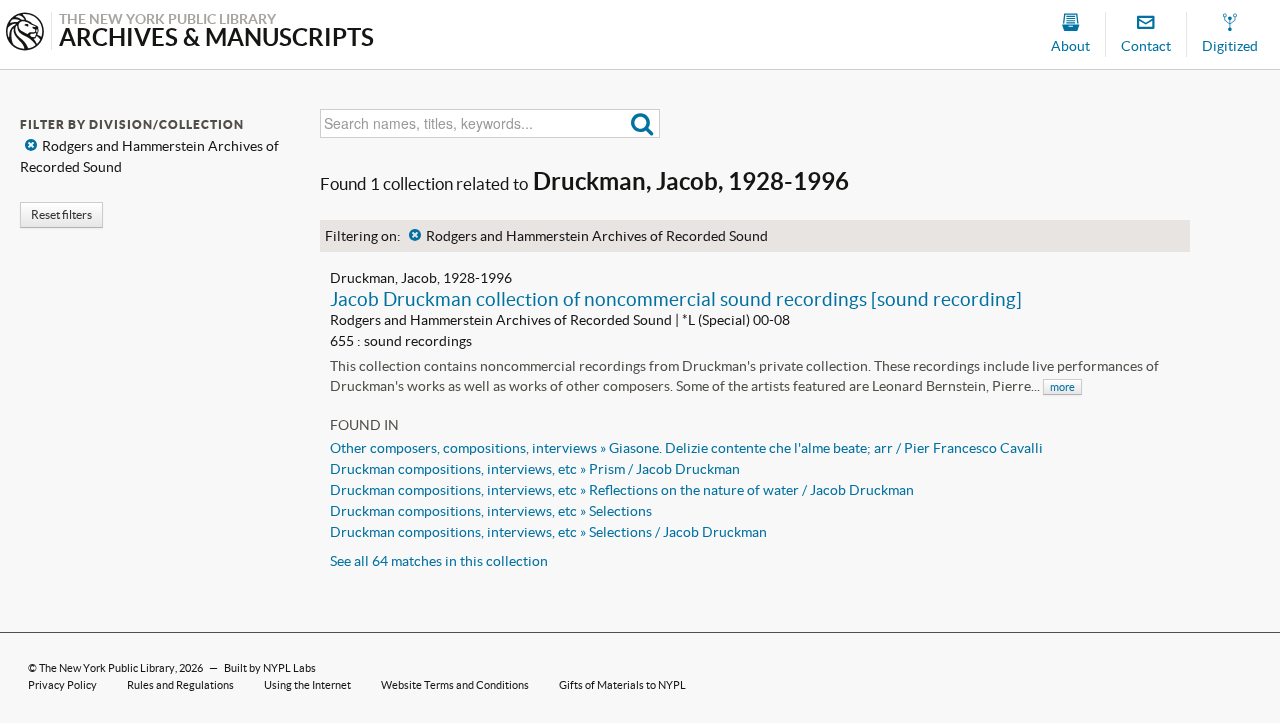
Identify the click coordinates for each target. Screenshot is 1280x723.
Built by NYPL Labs (270, 668)
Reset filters (61, 214)
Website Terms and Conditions (455, 685)
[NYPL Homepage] (25, 33)
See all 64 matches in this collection (439, 561)
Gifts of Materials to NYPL (622, 685)
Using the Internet (307, 685)
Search (642, 123)
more (1062, 387)
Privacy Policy (62, 685)
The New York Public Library (107, 668)
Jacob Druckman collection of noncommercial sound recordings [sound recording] (676, 299)
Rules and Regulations (180, 685)
